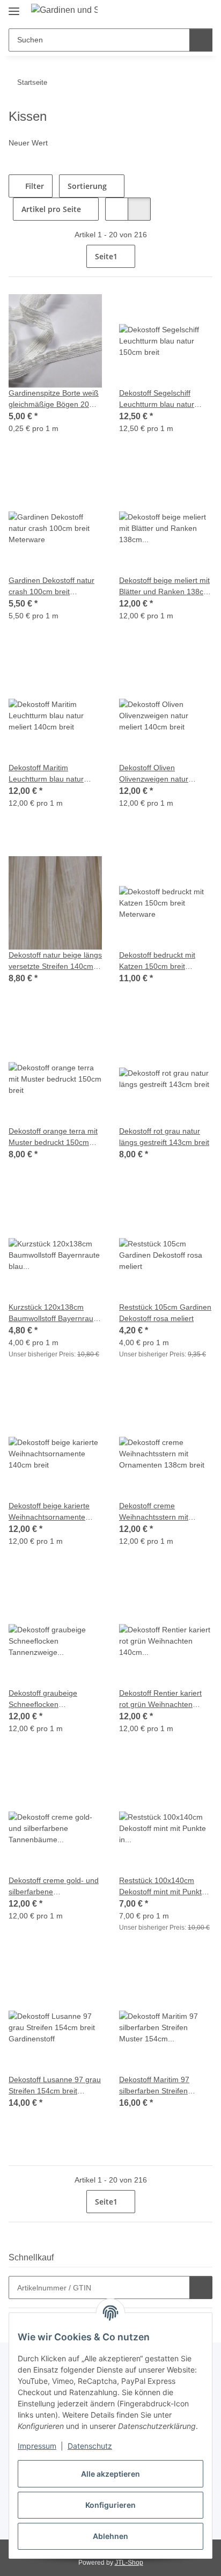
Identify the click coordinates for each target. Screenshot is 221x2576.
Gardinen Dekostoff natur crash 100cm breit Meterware (54, 586)
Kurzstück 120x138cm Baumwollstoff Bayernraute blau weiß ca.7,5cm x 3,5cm (50, 1313)
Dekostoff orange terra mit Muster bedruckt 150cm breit (49, 1137)
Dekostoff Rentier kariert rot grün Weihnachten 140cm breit (163, 1699)
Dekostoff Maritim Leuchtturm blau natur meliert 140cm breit (50, 774)
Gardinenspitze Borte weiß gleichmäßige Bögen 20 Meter (55, 399)
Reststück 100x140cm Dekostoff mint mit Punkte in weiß (166, 1887)
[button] (160, 12)
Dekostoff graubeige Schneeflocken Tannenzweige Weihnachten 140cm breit (55, 1699)
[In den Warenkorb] (200, 2287)
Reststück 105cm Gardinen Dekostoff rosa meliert (163, 1313)
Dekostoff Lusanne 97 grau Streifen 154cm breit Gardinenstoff (55, 2086)
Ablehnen (110, 2536)
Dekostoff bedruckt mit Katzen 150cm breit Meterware (160, 961)
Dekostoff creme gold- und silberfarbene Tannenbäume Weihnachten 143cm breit (55, 1887)
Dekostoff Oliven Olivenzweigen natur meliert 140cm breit (156, 774)
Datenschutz (90, 2446)
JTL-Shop (129, 2562)
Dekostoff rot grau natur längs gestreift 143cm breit (163, 1137)
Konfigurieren (110, 2505)
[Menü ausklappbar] (14, 7)
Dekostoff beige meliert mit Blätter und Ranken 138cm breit (161, 586)
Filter (35, 186)
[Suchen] (200, 40)
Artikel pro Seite (51, 209)
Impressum (37, 2446)
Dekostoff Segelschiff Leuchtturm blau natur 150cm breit (160, 399)
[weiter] (203, 257)
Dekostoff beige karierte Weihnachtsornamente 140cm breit (51, 1512)
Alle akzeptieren (110, 2474)
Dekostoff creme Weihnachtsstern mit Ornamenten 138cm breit (165, 1512)
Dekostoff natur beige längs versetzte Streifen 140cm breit (51, 961)
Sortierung (89, 186)
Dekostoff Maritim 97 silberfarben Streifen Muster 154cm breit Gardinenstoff (157, 2086)
